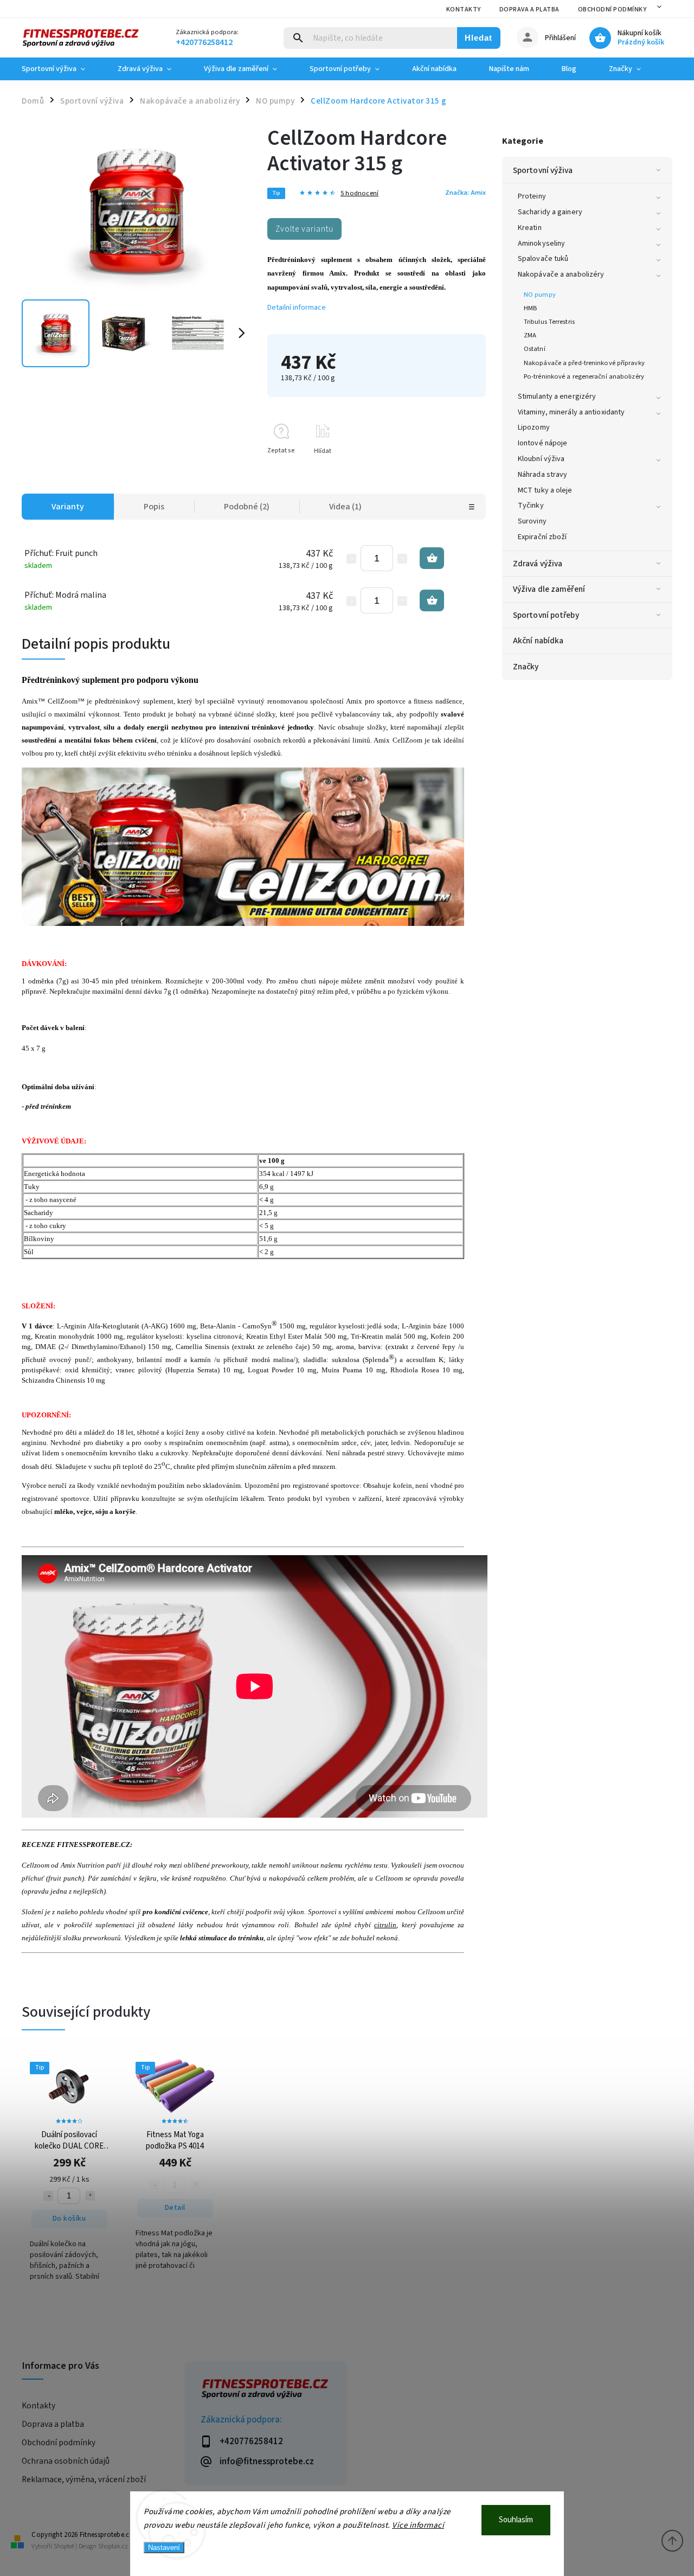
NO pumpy (540, 295)
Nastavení (164, 2548)
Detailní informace (297, 308)
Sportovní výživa (543, 170)
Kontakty (464, 9)
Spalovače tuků (543, 259)
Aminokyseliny (541, 244)
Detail (175, 2208)
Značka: (465, 193)
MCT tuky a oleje (545, 490)
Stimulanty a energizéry (557, 397)
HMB (530, 308)
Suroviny (532, 521)
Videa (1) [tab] (345, 507)
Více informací (418, 2525)
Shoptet (64, 2546)
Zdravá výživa (538, 564)
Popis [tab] (154, 507)
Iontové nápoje (542, 443)
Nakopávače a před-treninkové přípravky (584, 363)
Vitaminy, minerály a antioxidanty (571, 412)
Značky (526, 667)
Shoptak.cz (113, 2546)
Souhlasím (516, 2520)
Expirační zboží (542, 537)
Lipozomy (534, 427)
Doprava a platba (529, 9)
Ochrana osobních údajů (66, 2461)
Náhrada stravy (542, 475)
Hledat (478, 38)
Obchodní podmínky (612, 9)
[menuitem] (62, 69)
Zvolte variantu (304, 229)
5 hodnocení (359, 193)
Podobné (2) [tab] (247, 507)
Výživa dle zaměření (549, 589)
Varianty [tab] (68, 507)
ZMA (530, 335)
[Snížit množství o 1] (351, 559)
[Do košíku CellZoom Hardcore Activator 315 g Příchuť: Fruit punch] (432, 558)
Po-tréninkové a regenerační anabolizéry (584, 376)
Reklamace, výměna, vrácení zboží (84, 2479)
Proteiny (532, 196)
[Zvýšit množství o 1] (402, 559)
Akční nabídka (538, 641)
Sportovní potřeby (546, 615)
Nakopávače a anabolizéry (561, 274)
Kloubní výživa (541, 459)
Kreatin (530, 228)
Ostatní (535, 349)
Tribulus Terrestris (549, 322)
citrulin (385, 1925)
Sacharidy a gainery (550, 212)
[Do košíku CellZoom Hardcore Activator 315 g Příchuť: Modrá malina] (432, 600)
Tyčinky (531, 506)
